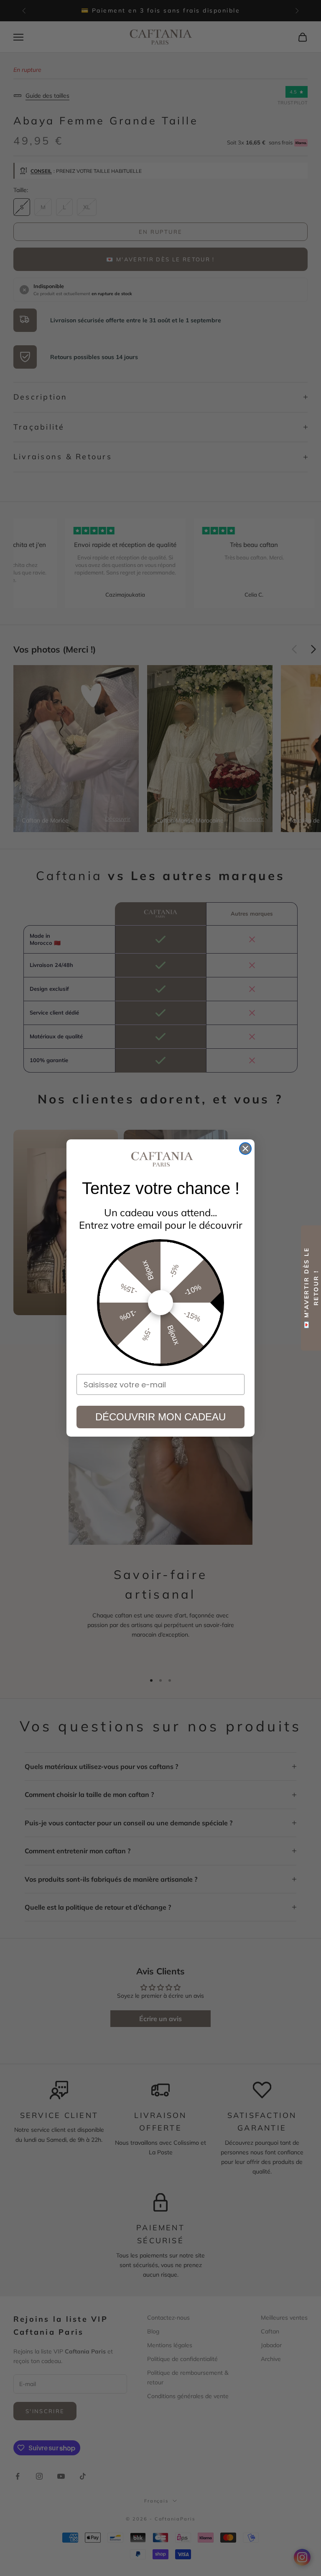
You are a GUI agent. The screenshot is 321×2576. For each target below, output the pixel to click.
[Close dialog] (245, 1149)
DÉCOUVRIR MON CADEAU (160, 1417)
